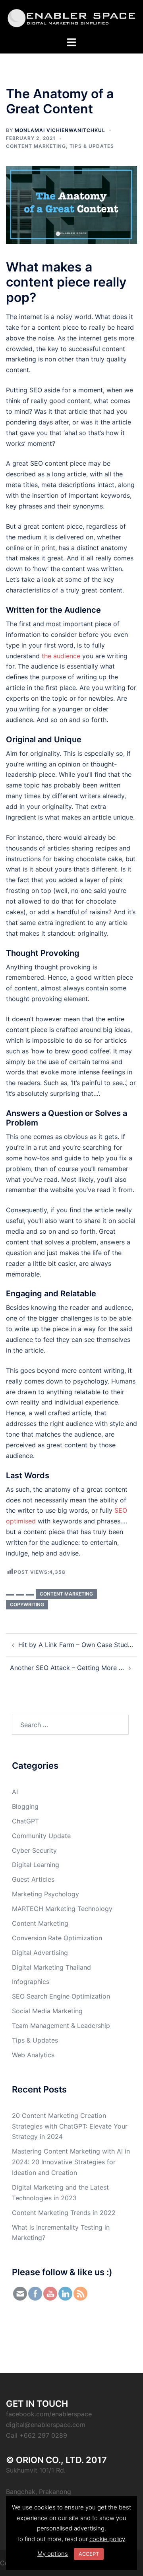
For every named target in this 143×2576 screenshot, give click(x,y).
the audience (61, 656)
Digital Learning (36, 1865)
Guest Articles (33, 1879)
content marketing (66, 1594)
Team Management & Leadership (61, 2026)
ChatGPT (25, 1821)
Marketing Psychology (45, 1894)
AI (15, 1792)
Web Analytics (33, 2055)
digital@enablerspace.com (46, 2425)
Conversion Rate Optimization (57, 1938)
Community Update (41, 1836)
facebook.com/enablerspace (49, 2414)
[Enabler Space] (71, 17)
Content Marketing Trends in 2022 (64, 2213)
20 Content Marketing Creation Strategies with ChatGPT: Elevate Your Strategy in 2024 (70, 2126)
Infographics (31, 1982)
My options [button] (53, 2554)
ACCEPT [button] (89, 2554)
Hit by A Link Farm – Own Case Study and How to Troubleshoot (76, 1645)
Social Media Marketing (47, 2011)
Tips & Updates (92, 146)
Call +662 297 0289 (37, 2435)
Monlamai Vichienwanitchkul (60, 130)
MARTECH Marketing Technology (62, 1909)
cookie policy (107, 2539)
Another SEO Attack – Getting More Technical (67, 1668)
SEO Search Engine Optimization (61, 1996)
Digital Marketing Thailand (51, 1967)
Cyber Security (34, 1850)
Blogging (25, 1806)
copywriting (27, 1604)
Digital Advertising (40, 1953)
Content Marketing (36, 146)
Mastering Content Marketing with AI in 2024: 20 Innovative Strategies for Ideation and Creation (71, 2162)
